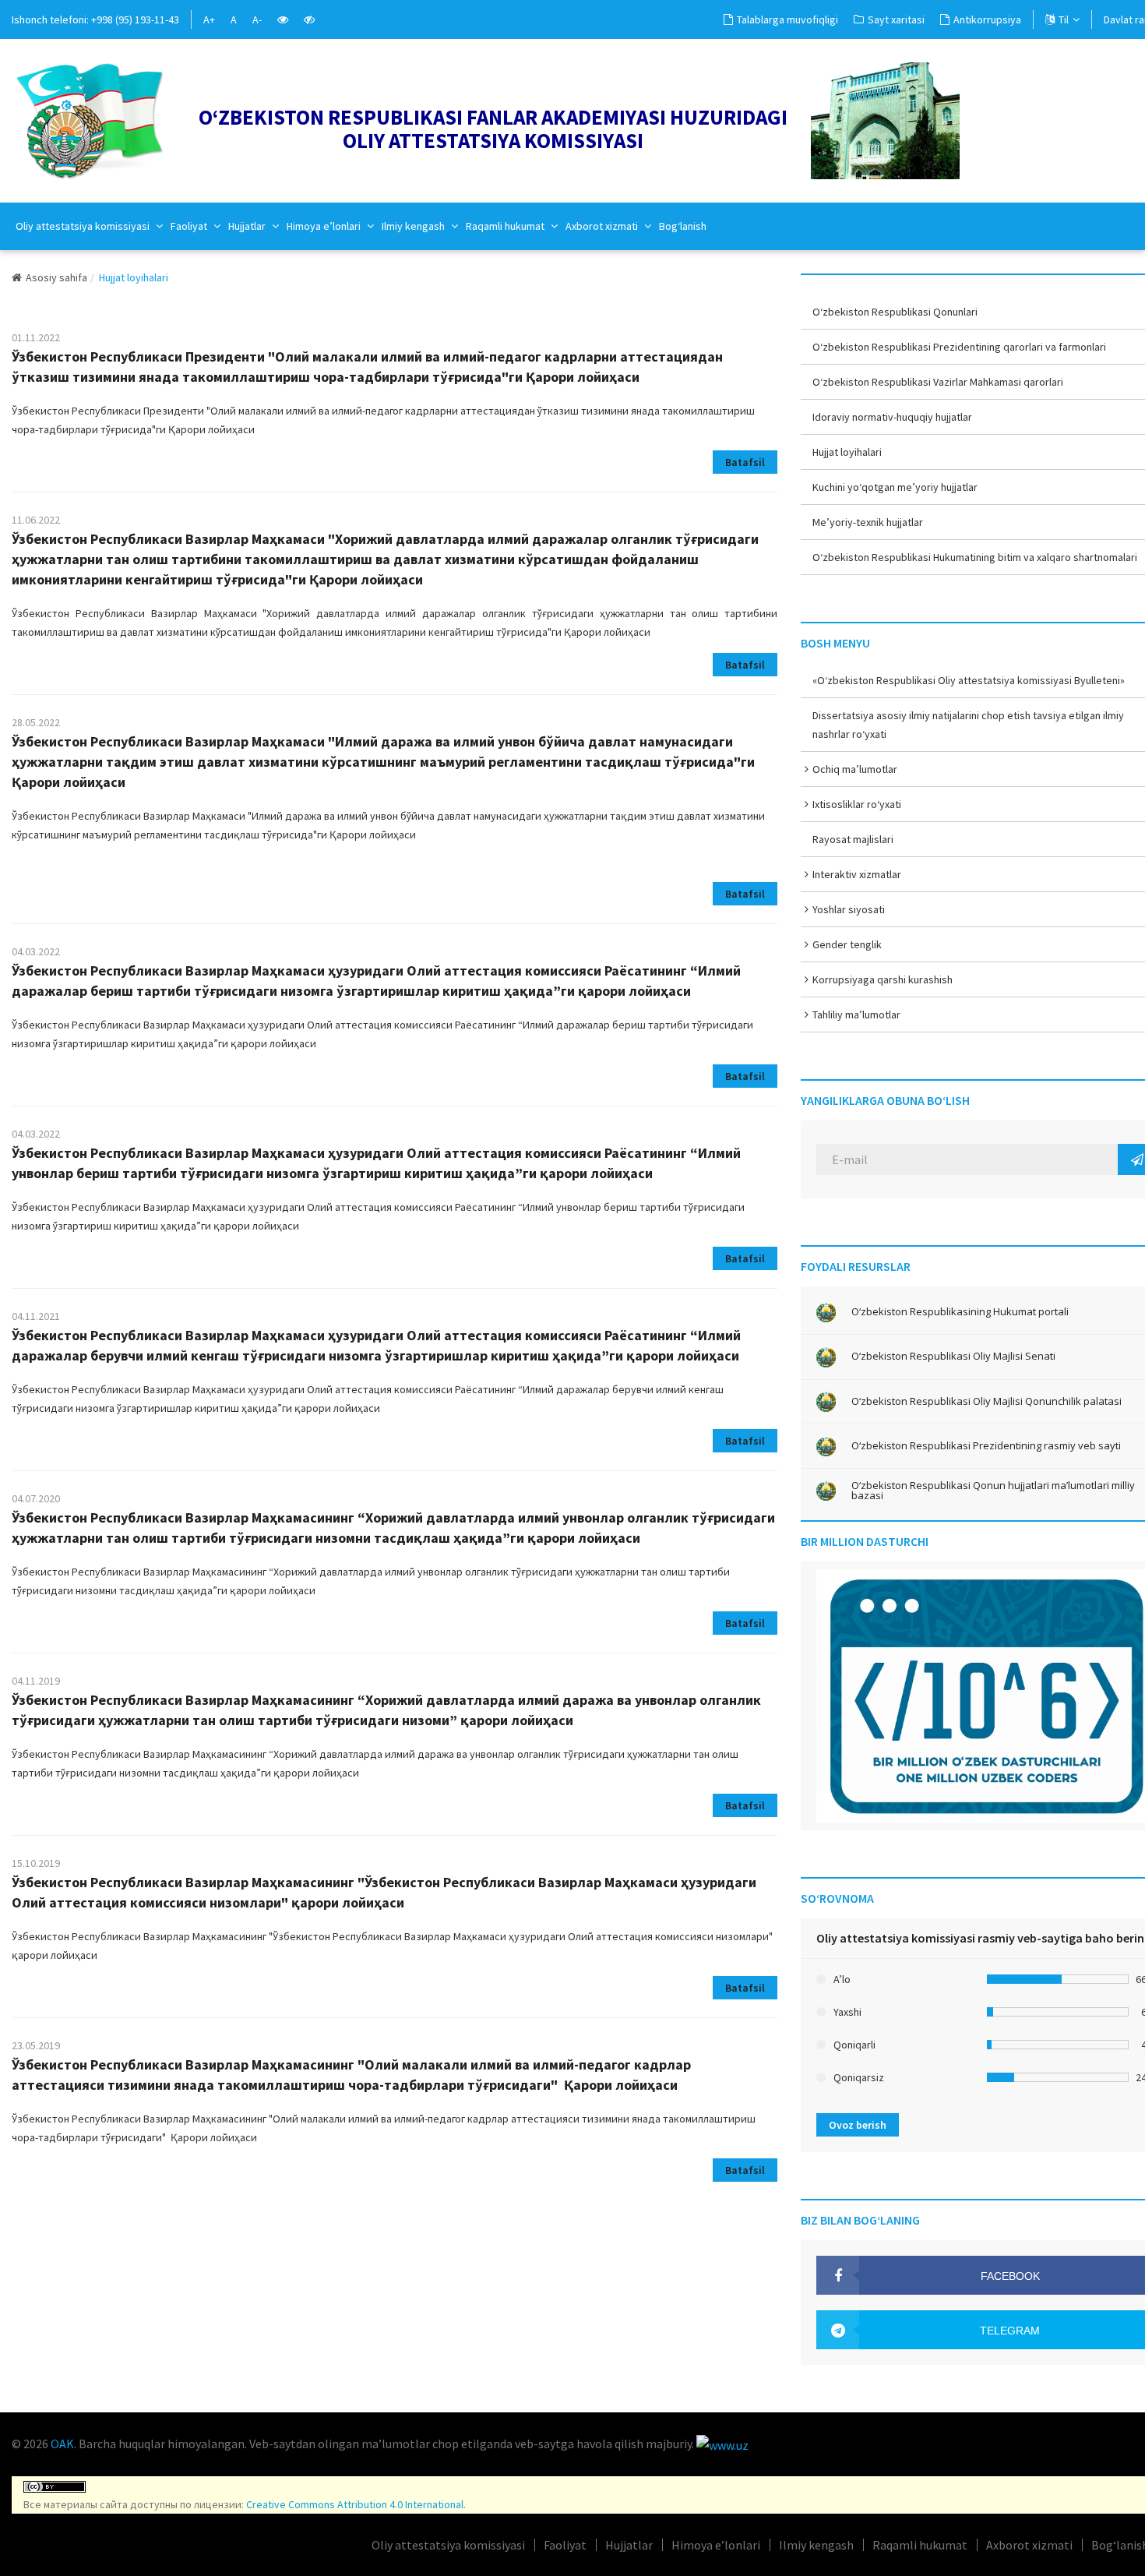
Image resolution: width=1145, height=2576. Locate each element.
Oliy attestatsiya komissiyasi (84, 226)
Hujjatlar (248, 226)
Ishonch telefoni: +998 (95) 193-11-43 (95, 19)
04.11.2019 (36, 1681)
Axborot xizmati (603, 226)
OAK (62, 2444)
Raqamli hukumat (506, 226)
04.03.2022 (36, 951)
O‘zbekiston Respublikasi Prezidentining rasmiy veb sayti (986, 1446)
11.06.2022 (36, 520)
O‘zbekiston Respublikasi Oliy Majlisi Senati (953, 1356)
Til (1064, 19)
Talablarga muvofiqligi (787, 19)
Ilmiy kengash (414, 226)
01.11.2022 (36, 337)
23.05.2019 (36, 2045)
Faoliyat (190, 226)
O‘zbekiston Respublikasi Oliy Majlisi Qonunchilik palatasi (986, 1401)
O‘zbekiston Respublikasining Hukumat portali (960, 1312)
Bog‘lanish (683, 226)
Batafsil (745, 462)
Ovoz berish (858, 2125)
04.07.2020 (36, 1498)
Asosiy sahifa (56, 277)
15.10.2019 (36, 1863)
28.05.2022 (36, 722)
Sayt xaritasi (896, 19)
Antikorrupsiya (987, 19)
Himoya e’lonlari (325, 226)
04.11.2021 (36, 1316)
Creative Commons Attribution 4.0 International (355, 2504)
